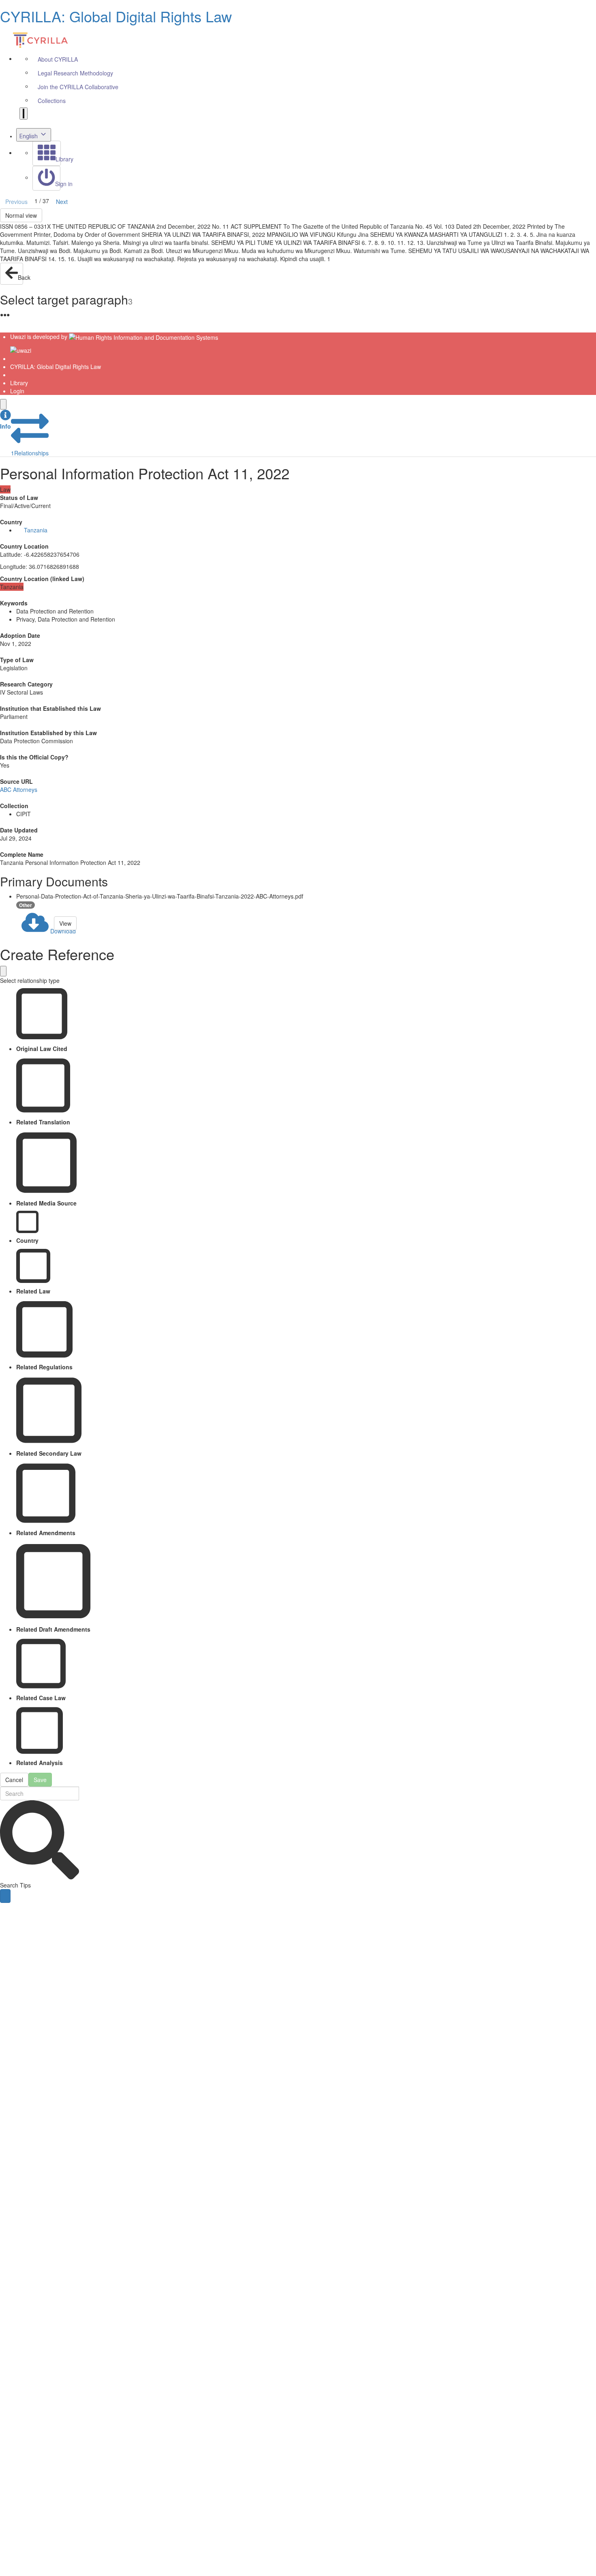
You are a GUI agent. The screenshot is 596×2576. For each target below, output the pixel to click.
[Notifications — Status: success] (24, 114)
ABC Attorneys (19, 789)
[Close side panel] (3, 404)
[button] (5, 420)
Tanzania (36, 530)
